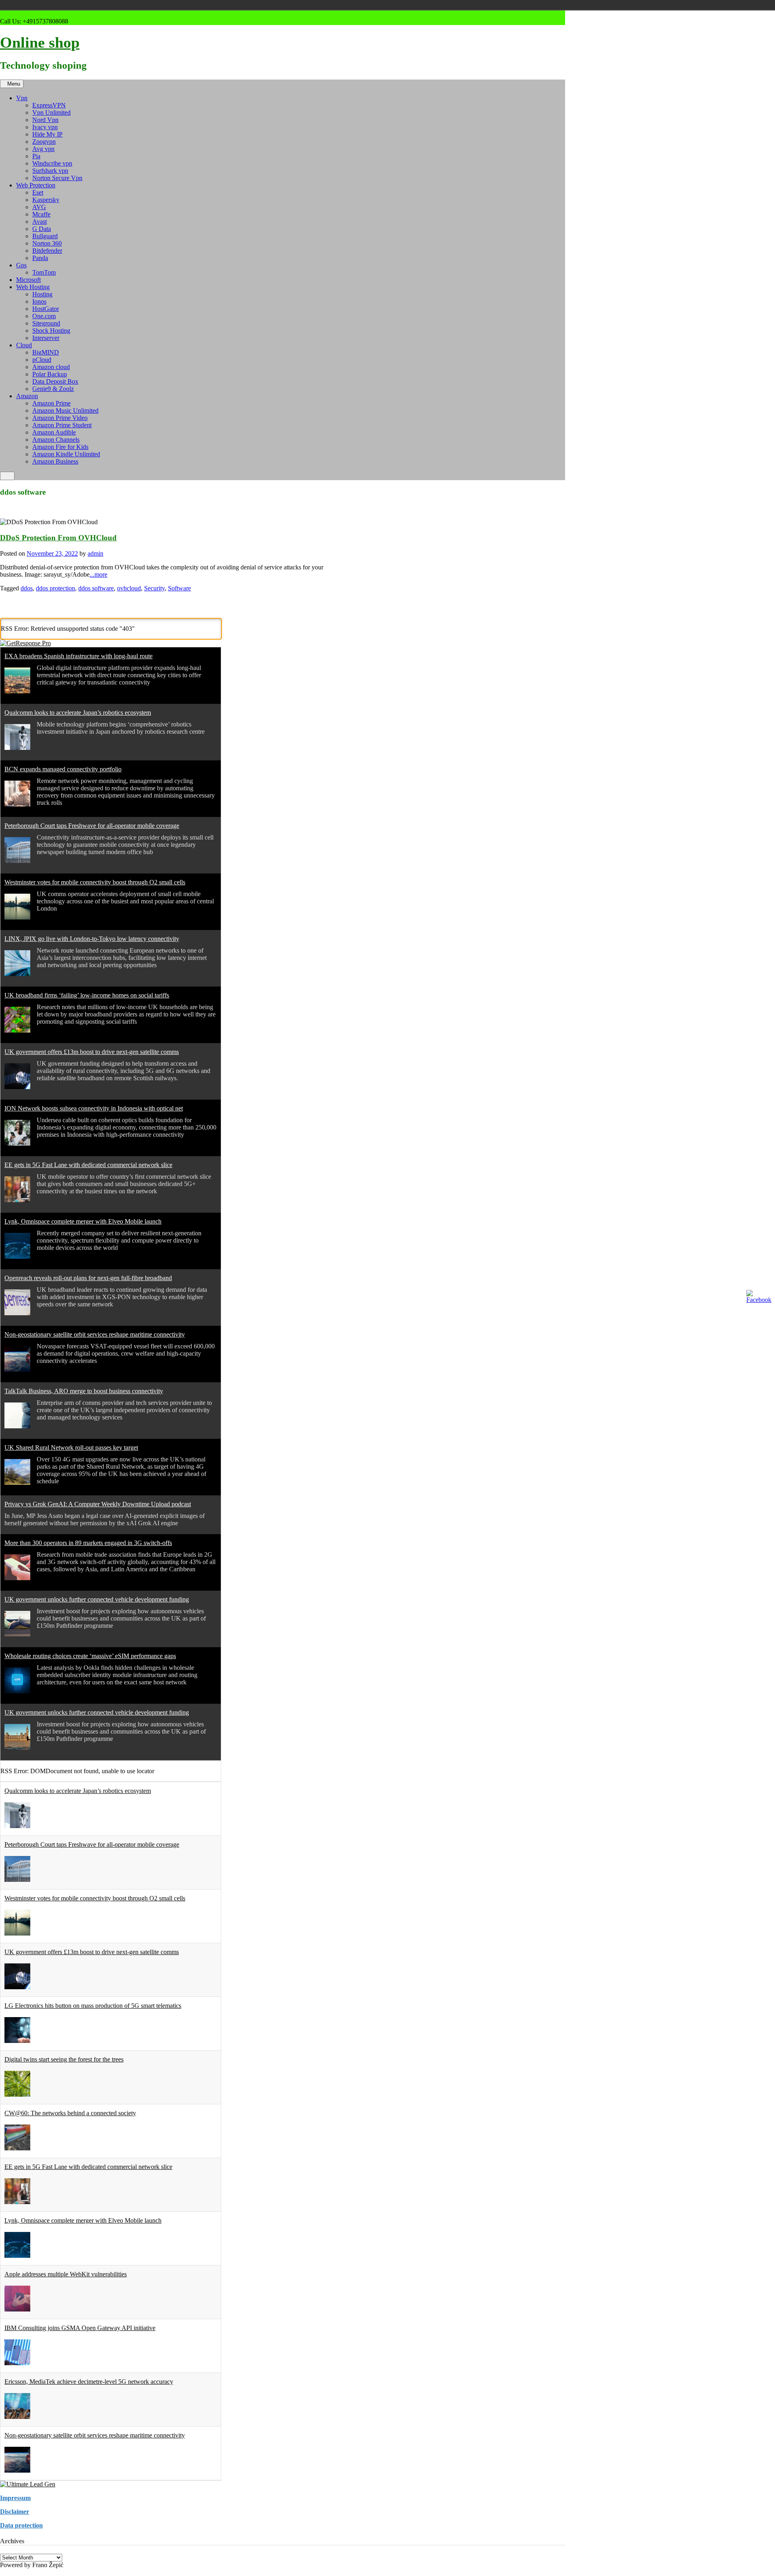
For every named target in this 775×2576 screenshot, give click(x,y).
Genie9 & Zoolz (53, 389)
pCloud (42, 360)
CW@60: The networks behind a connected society (70, 2113)
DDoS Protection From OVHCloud (58, 538)
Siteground (46, 323)
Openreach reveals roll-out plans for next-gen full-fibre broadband (88, 1278)
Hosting (42, 294)
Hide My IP (47, 134)
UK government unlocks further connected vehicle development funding (97, 1599)
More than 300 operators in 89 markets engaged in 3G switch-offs (88, 1543)
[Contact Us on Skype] (7, 14)
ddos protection (56, 588)
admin (95, 553)
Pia (36, 156)
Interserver (46, 338)
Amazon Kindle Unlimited (66, 454)
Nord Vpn (45, 120)
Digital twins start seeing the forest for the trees (64, 2059)
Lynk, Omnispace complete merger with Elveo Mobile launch (83, 1221)
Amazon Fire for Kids (60, 447)
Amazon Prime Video (60, 418)
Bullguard (45, 236)
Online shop (40, 42)
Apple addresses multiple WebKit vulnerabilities (66, 2274)
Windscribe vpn (52, 163)
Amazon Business (55, 461)
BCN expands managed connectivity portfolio (63, 769)
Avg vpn (43, 149)
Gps (21, 265)
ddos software (96, 588)
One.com (44, 316)
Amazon (27, 396)
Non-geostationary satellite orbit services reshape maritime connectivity (95, 1334)
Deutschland (199, 5)
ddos (27, 588)
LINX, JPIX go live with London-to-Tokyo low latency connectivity (92, 939)
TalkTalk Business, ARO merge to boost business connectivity (84, 1391)
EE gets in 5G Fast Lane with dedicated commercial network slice (88, 1165)
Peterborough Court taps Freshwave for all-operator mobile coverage (92, 826)
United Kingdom (221, 5)
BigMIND (46, 352)
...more (98, 574)
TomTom (44, 272)
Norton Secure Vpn (57, 178)
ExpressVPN (49, 105)
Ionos (39, 301)
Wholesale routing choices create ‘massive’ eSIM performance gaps (90, 1656)
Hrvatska (210, 5)
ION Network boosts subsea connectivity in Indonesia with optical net (94, 1108)
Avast (40, 221)
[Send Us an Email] (2, 14)
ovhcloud (129, 588)
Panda (40, 258)
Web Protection (36, 185)
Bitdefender (47, 251)
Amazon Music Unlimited (65, 410)
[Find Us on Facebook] (12, 14)
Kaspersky (46, 200)
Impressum (15, 2498)
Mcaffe (41, 214)
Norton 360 (47, 243)
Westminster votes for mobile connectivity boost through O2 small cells (95, 882)
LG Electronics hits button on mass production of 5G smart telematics (93, 2006)
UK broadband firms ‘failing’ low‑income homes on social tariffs (87, 995)
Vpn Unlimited (51, 112)
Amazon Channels (56, 440)
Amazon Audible (54, 432)
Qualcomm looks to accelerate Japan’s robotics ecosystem (78, 713)
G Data (42, 229)
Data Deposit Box (55, 381)
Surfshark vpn (50, 171)
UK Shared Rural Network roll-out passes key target (71, 1448)
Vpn (22, 98)
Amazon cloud (51, 367)
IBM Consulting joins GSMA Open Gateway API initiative (80, 2328)
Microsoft (28, 280)
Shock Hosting (51, 331)
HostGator (46, 309)
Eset (38, 192)
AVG (39, 207)
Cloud (24, 345)
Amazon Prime (51, 403)
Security (154, 588)
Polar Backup (50, 374)
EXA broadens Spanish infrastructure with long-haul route (79, 656)
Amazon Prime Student (62, 425)
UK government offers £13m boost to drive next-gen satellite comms (92, 1052)
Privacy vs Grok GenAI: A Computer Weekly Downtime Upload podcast (98, 1504)
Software (179, 588)
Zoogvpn (44, 142)
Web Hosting (33, 287)
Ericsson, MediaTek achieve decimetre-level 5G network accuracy (89, 2382)
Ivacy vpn (45, 127)
